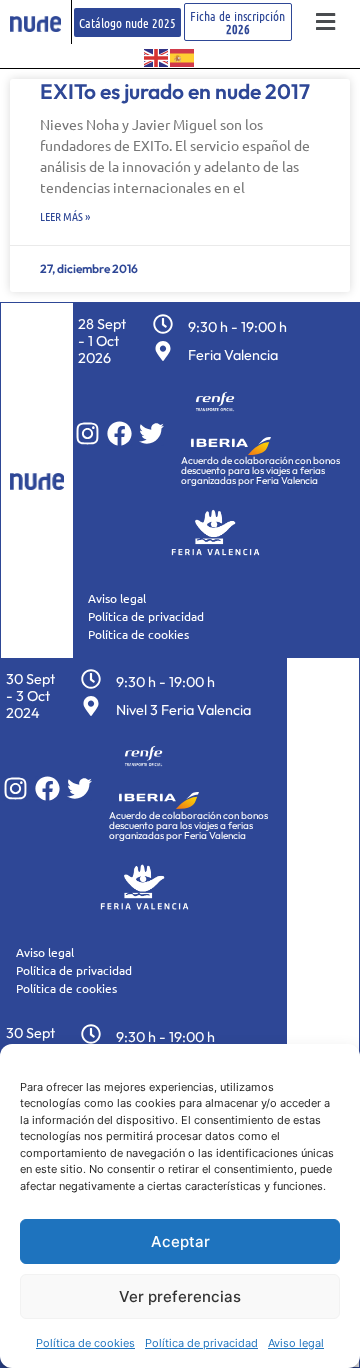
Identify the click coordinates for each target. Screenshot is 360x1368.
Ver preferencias (180, 1296)
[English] (157, 56)
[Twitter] (151, 433)
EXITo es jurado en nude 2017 (175, 91)
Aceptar (180, 1241)
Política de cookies (85, 1343)
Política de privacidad (201, 1343)
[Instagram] (87, 433)
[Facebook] (119, 433)
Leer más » (65, 216)
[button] (326, 22)
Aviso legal (296, 1343)
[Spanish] (183, 56)
